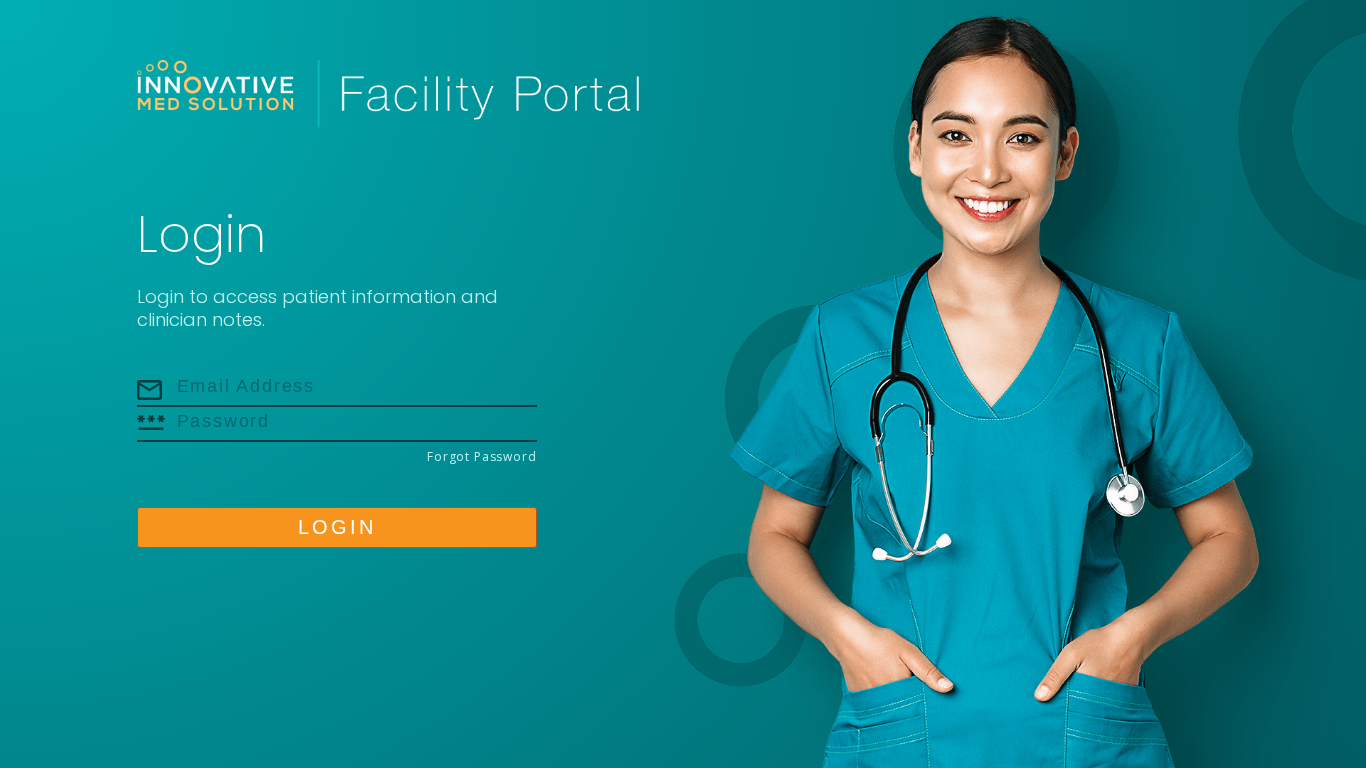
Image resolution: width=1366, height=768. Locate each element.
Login (337, 527)
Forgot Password (482, 456)
